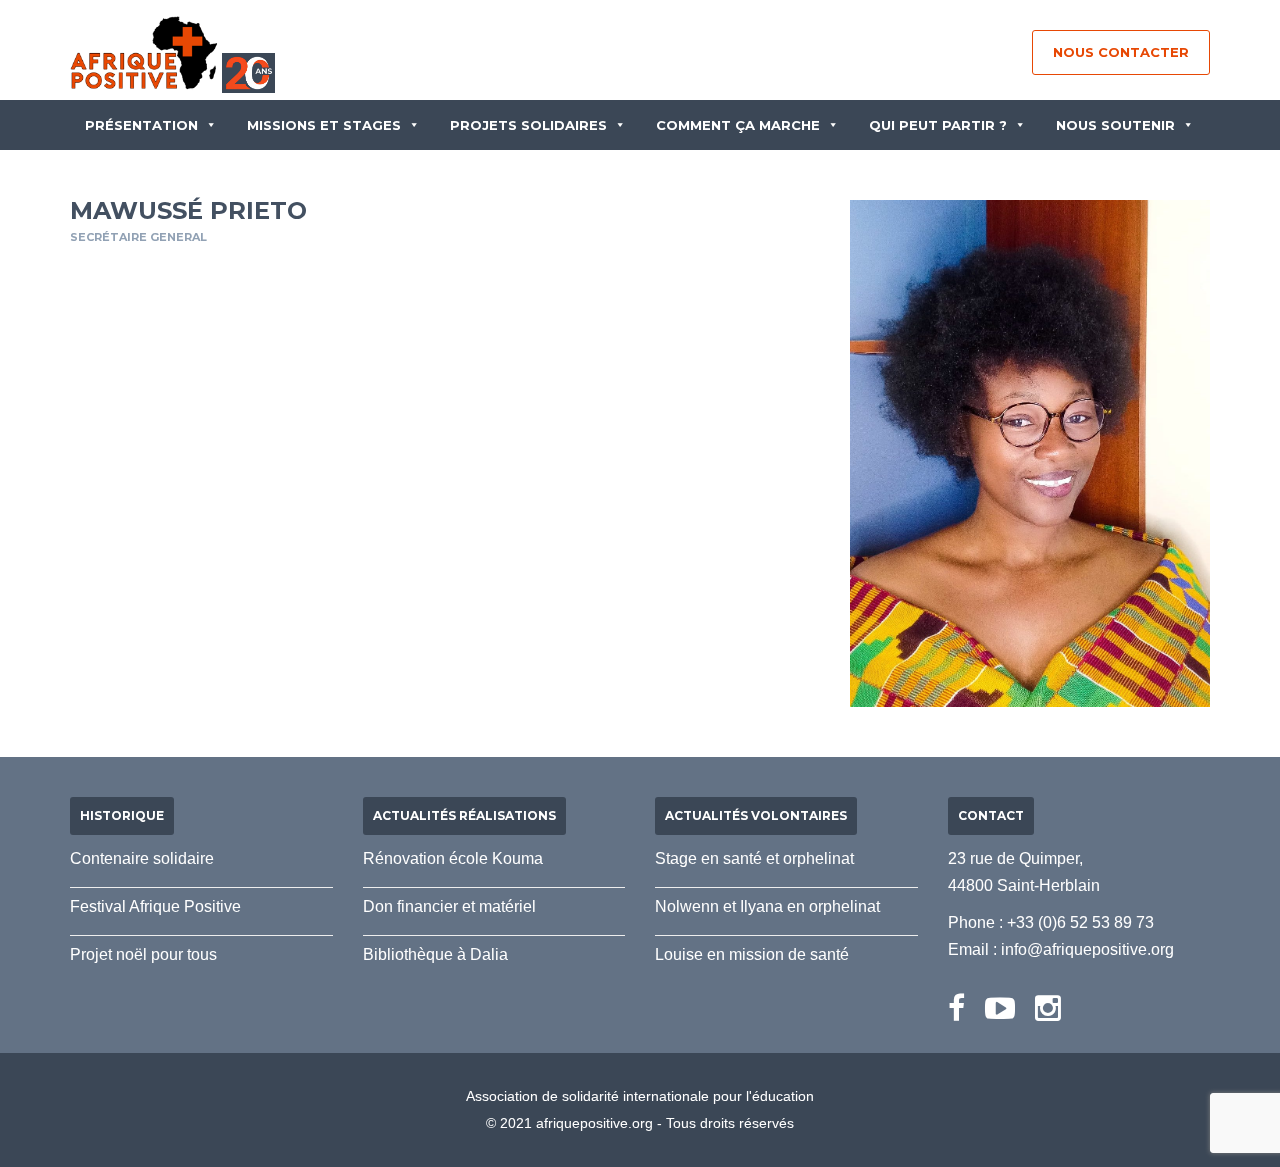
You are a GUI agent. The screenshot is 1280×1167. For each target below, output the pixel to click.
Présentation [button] (141, 125)
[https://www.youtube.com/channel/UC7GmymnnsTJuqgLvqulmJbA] (1000, 1008)
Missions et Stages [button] (324, 125)
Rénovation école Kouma (453, 858)
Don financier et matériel (449, 906)
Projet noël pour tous (143, 954)
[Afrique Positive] (144, 51)
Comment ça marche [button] (738, 125)
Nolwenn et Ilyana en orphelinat (767, 906)
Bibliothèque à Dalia (435, 954)
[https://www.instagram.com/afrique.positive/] (1048, 1008)
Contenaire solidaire (142, 858)
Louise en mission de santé (752, 954)
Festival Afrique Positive (155, 906)
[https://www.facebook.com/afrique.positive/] (956, 1008)
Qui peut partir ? (938, 125)
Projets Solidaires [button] (528, 125)
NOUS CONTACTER (1121, 52)
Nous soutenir (1115, 125)
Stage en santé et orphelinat (754, 858)
